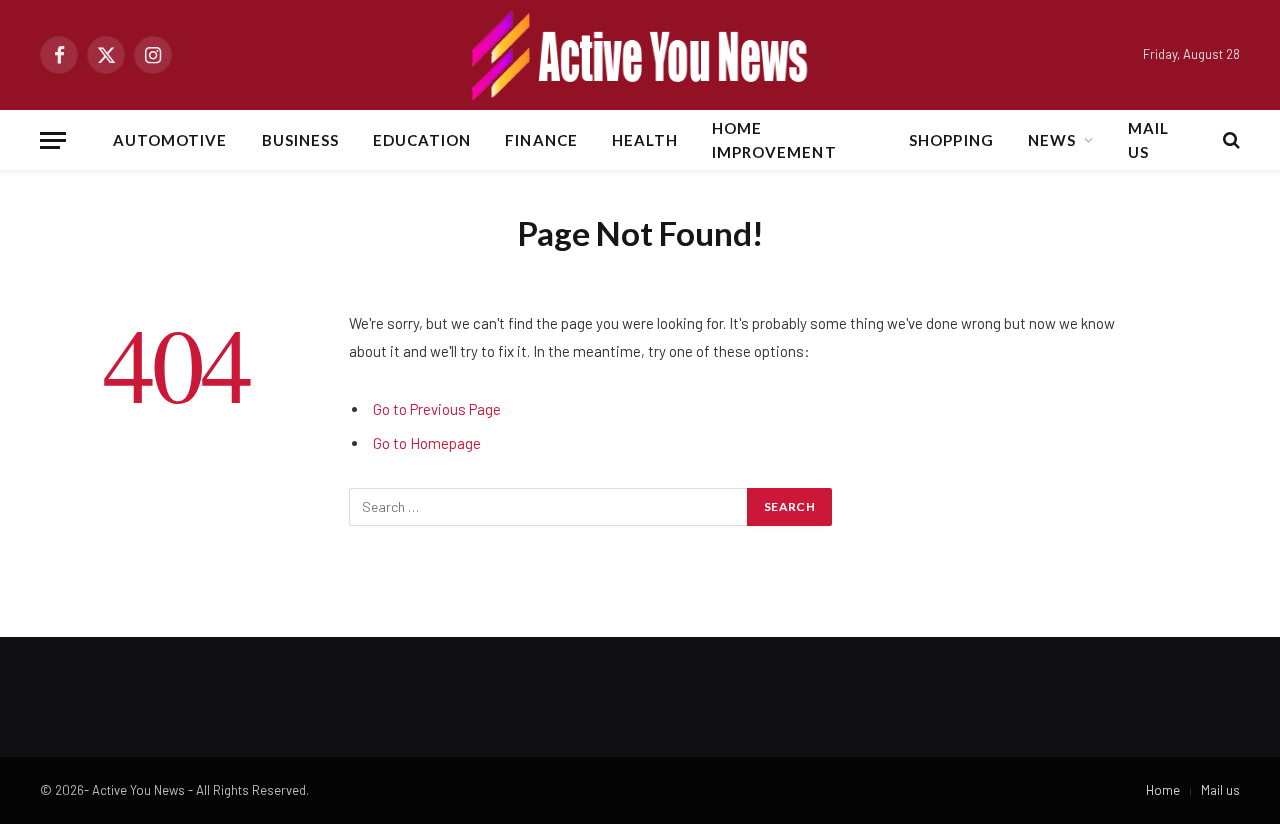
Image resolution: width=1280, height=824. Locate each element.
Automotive (170, 140)
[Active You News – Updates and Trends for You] (640, 55)
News (1052, 140)
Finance (541, 140)
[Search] (1229, 140)
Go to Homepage (427, 443)
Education (422, 140)
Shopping (951, 140)
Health (645, 140)
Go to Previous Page (437, 409)
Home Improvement (774, 140)
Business (300, 140)
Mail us (1148, 140)
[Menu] (53, 140)
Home (1163, 790)
